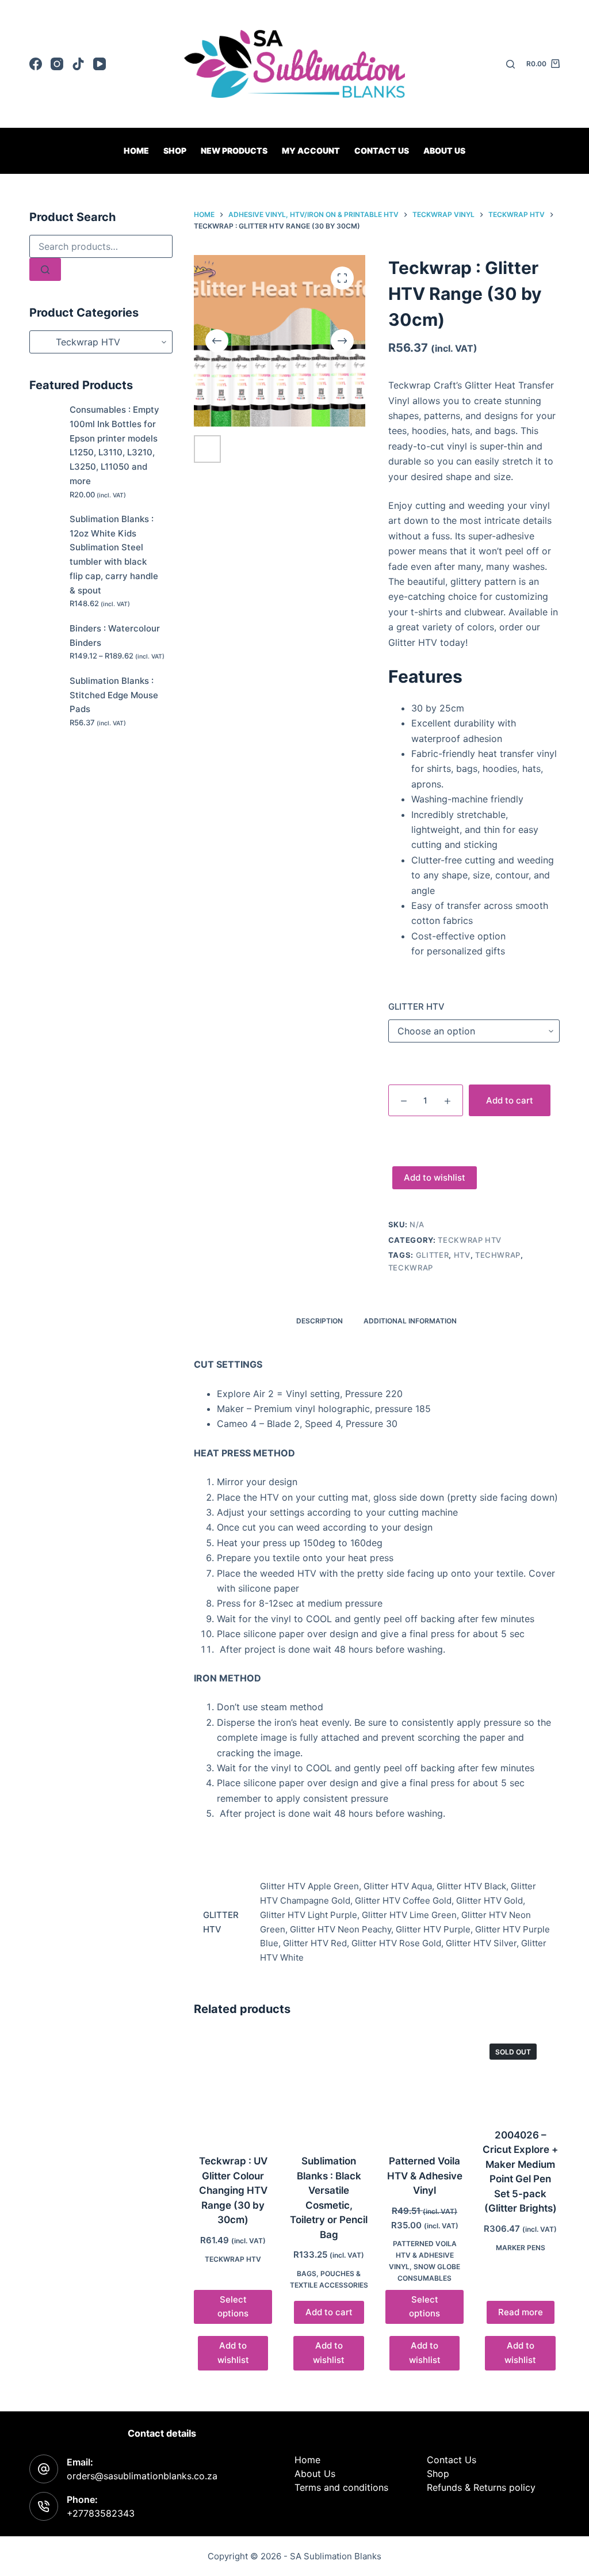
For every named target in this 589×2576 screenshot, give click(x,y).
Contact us (382, 151)
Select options (233, 2307)
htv (462, 1255)
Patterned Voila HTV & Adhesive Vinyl (425, 2176)
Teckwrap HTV (470, 1240)
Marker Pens (521, 2248)
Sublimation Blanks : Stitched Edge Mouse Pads (114, 695)
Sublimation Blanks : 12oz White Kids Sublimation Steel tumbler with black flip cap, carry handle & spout (114, 555)
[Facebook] (36, 64)
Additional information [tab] (410, 1321)
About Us (444, 151)
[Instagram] (57, 64)
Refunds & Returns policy (481, 2487)
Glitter (433, 1255)
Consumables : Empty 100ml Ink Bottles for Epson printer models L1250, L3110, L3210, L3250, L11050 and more (114, 445)
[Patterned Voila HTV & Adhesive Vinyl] (424, 2087)
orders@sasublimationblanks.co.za (142, 2476)
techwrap (498, 1255)
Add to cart (510, 1100)
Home (136, 151)
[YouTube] (100, 64)
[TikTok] (78, 64)
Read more (521, 2312)
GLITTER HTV (416, 1007)
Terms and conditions (341, 2487)
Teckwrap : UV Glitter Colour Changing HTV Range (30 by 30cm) (233, 2190)
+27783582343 (101, 2513)
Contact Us (452, 2460)
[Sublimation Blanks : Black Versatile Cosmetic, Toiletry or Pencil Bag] (328, 2087)
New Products (234, 151)
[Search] (510, 64)
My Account (311, 151)
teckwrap (411, 1268)
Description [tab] (320, 1321)
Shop (175, 151)
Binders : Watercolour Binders (115, 636)
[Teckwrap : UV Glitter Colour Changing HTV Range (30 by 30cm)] (233, 2087)
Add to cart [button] (329, 2312)
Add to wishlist (435, 1177)
